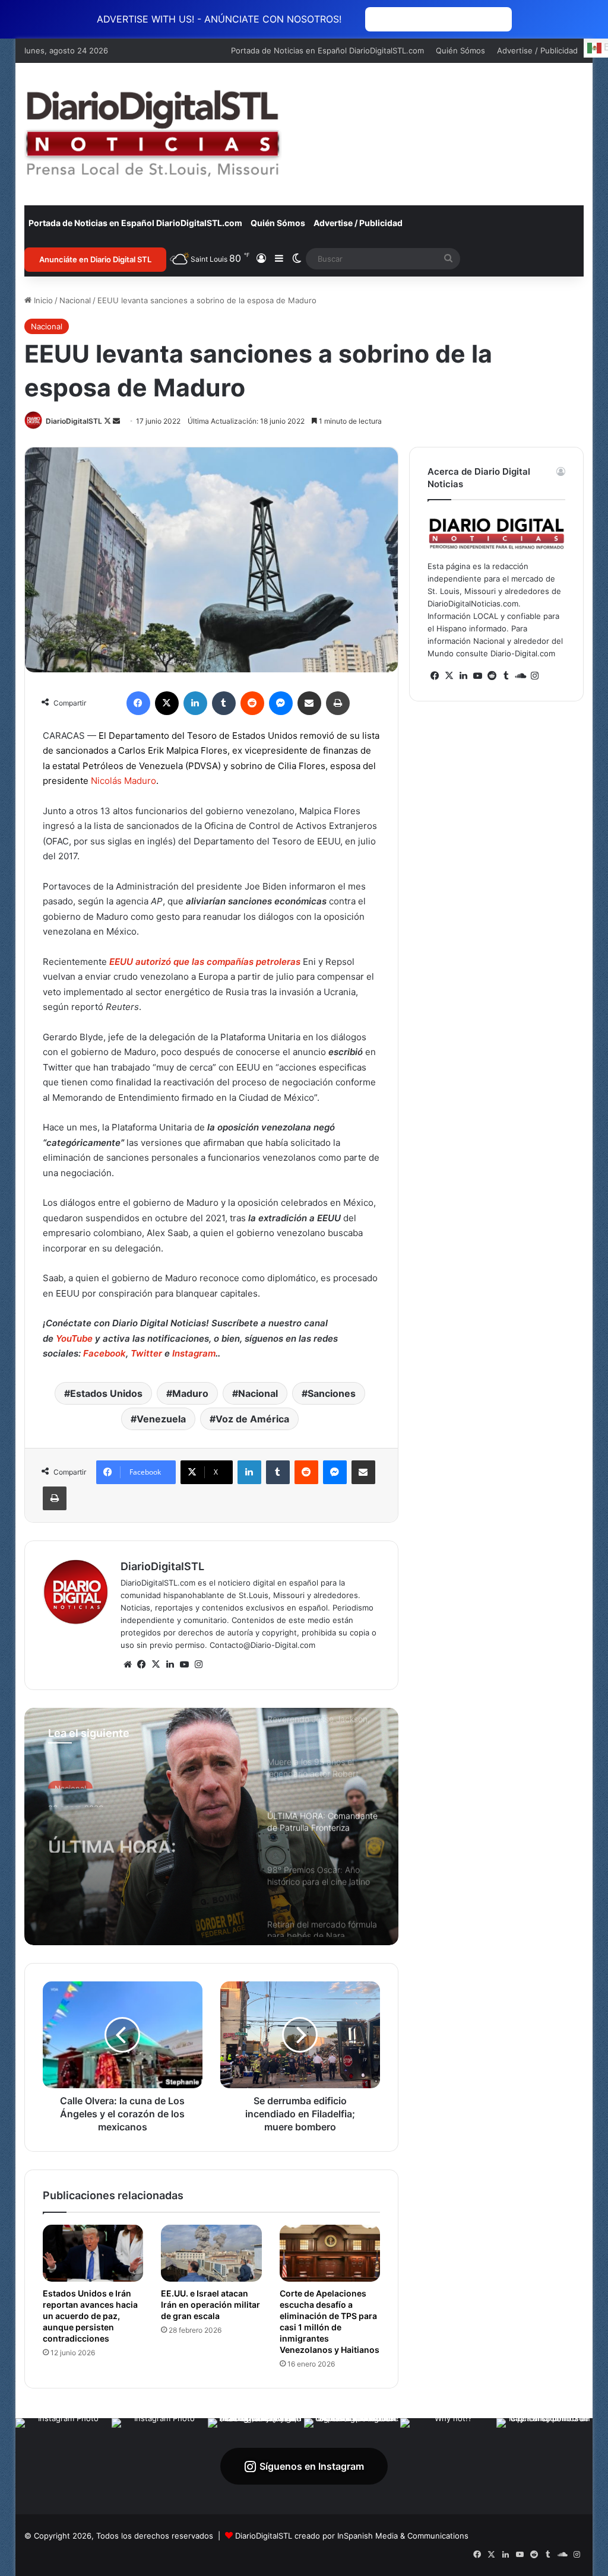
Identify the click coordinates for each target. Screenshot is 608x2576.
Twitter (146, 1353)
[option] (212, 1827)
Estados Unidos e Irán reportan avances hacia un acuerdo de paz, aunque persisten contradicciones (90, 2316)
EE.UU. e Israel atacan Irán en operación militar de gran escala (210, 2305)
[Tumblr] (224, 703)
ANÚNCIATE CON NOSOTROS (438, 19)
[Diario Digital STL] (153, 134)
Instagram (194, 1353)
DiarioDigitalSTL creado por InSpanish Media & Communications (352, 2536)
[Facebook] (138, 703)
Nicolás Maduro (123, 781)
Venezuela (161, 1419)
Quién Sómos (460, 50)
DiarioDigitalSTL (74, 421)
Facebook (104, 1353)
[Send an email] (116, 421)
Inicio (42, 300)
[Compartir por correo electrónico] (309, 703)
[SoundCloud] (520, 676)
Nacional (75, 300)
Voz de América (252, 1419)
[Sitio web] (128, 1665)
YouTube (73, 1338)
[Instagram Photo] (64, 2466)
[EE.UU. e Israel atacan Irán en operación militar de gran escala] (211, 2253)
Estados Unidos (106, 1393)
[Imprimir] (338, 703)
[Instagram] (199, 1665)
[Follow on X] (108, 421)
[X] (167, 703)
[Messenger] (281, 703)
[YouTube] (185, 1665)
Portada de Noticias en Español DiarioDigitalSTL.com (327, 50)
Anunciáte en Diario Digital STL (95, 259)
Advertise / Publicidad (537, 50)
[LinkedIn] (195, 703)
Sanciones (332, 1393)
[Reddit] (252, 703)
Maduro (190, 1393)
